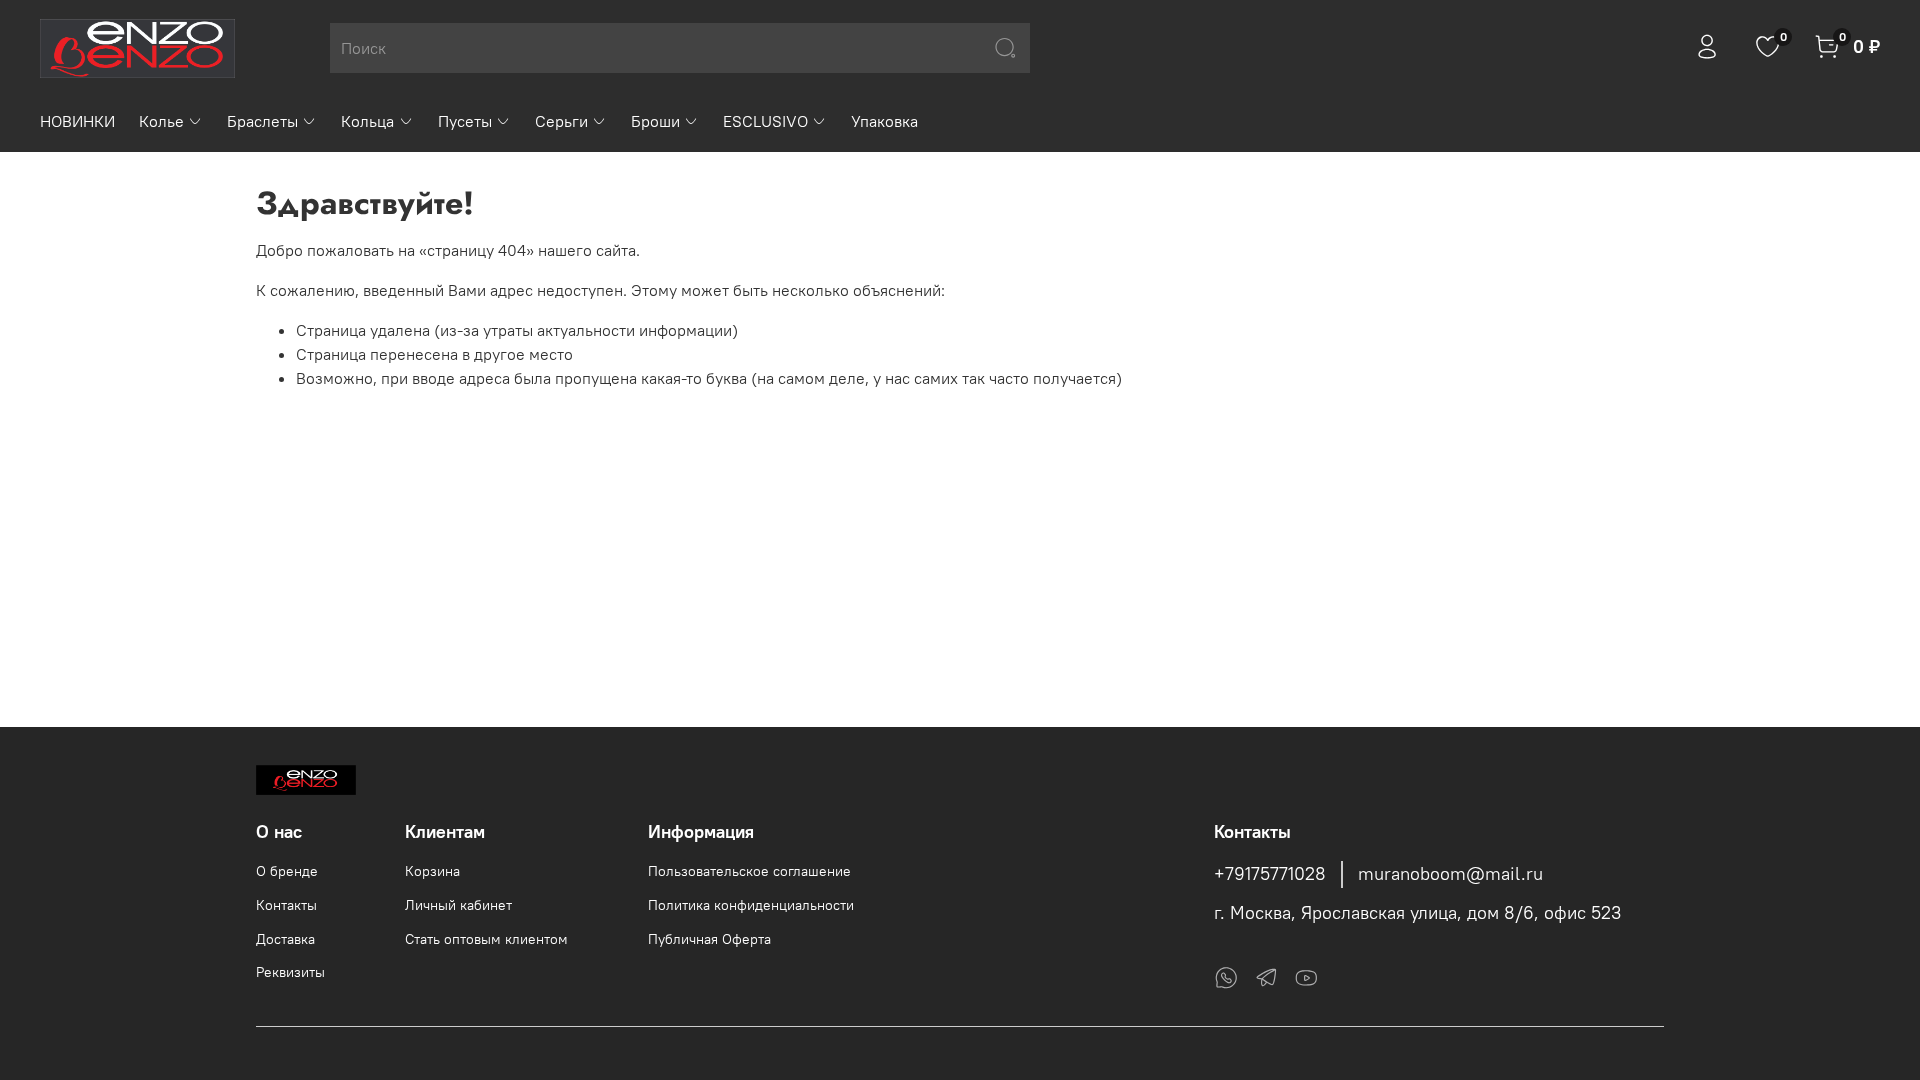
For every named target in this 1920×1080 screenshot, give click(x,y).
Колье (161, 121)
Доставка (285, 939)
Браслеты (262, 121)
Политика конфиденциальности (751, 905)
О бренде (287, 871)
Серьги (561, 121)
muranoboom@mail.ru (1450, 874)
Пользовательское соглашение (749, 871)
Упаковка (884, 121)
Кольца (367, 121)
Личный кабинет (458, 905)
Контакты (286, 905)
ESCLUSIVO (765, 121)
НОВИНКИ (77, 121)
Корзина (432, 871)
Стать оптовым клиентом (486, 939)
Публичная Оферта (709, 939)
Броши (655, 121)
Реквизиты (290, 972)
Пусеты (465, 121)
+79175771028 (1270, 874)
